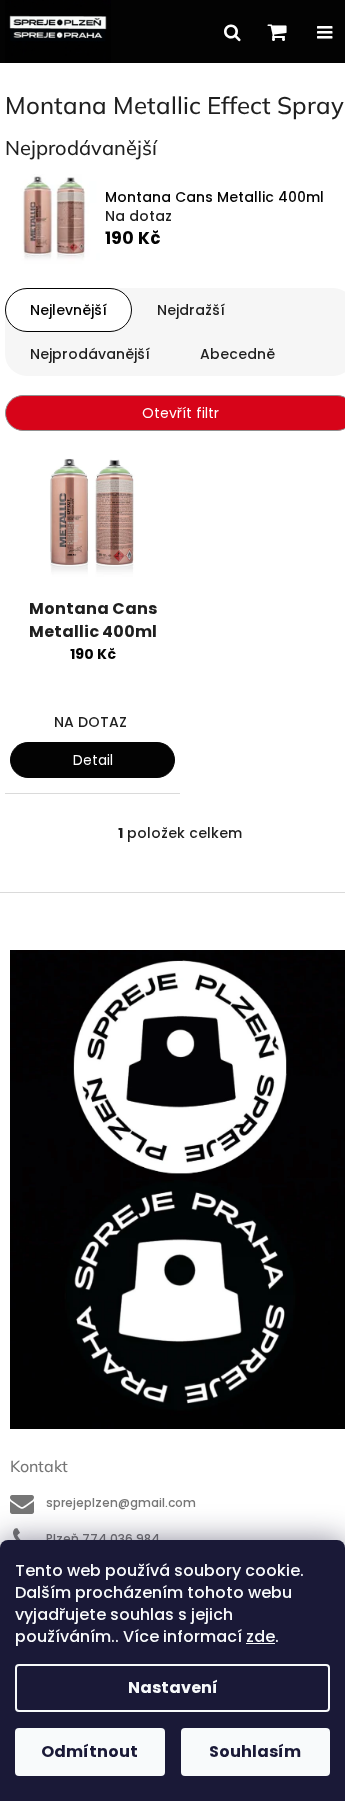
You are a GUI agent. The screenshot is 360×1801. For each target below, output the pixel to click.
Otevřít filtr (180, 413)
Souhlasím (255, 1751)
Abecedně (237, 354)
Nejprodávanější (90, 354)
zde (260, 1636)
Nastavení (173, 1687)
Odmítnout (89, 1751)
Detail (93, 760)
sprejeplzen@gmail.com (121, 1502)
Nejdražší (191, 310)
